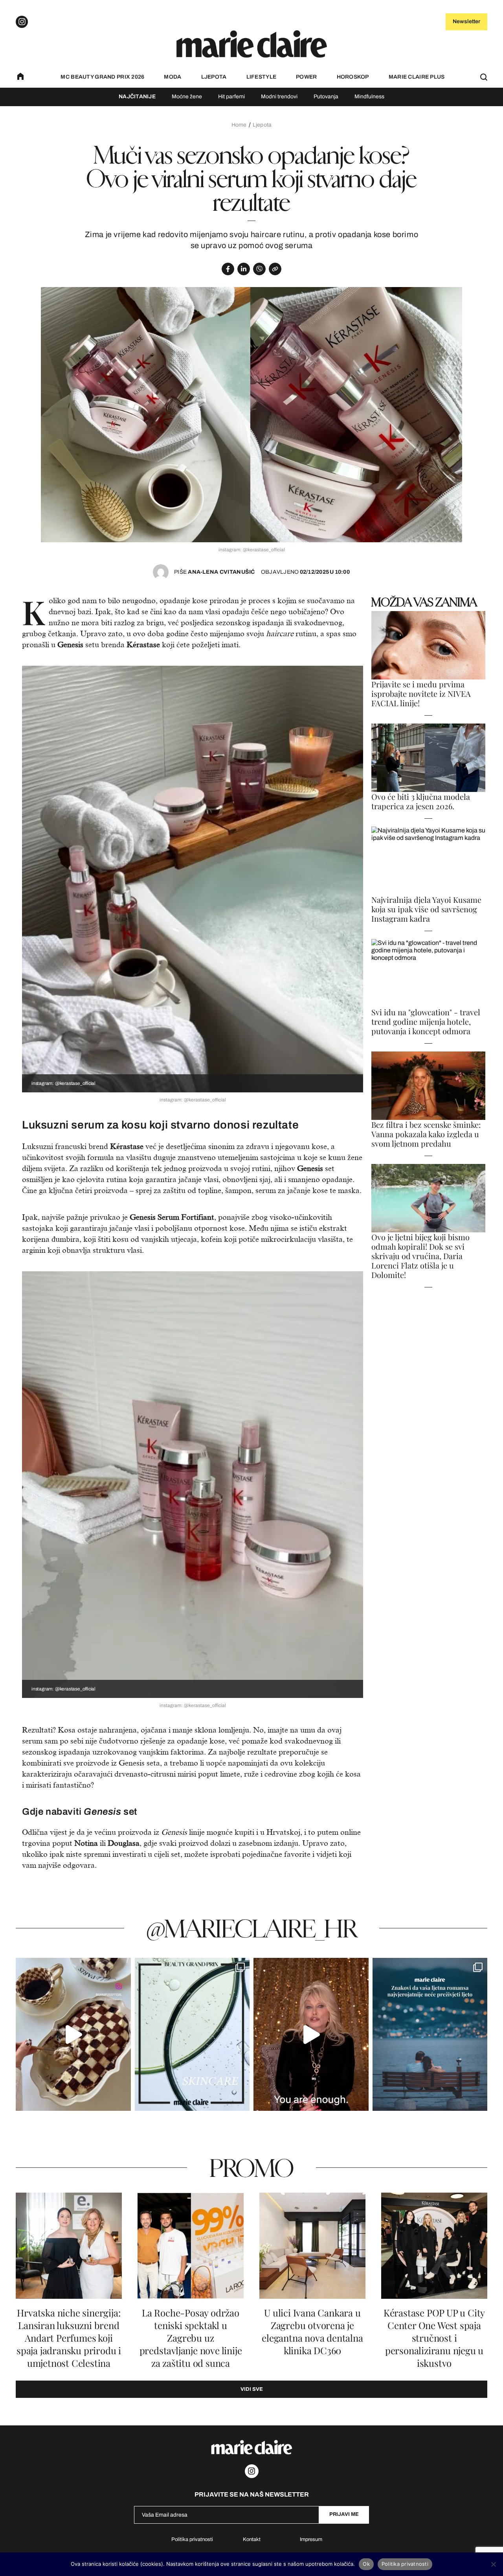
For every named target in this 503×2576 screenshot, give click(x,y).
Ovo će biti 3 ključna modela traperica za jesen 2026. (421, 801)
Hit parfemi (231, 97)
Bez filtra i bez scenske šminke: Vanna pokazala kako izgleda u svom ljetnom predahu (426, 1134)
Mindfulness (369, 97)
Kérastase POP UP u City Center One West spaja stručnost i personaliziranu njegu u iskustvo (434, 2338)
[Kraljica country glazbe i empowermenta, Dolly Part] (311, 2034)
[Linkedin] (244, 269)
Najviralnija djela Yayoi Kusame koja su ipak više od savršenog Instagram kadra (426, 909)
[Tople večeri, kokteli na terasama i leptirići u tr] (430, 2034)
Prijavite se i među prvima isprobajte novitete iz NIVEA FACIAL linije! (421, 694)
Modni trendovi (279, 97)
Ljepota (214, 77)
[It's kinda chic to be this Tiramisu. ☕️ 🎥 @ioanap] (73, 2034)
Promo (251, 2167)
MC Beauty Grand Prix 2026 (102, 77)
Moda (173, 77)
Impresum (311, 2539)
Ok (366, 2564)
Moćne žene (187, 97)
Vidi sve (252, 2389)
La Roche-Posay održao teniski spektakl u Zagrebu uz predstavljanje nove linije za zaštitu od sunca (191, 2338)
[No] (493, 2564)
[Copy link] (275, 269)
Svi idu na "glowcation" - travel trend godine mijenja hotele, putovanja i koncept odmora (426, 1022)
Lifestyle (262, 77)
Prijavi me (344, 2514)
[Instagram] (22, 22)
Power (306, 77)
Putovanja (326, 97)
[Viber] (259, 269)
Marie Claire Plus (417, 77)
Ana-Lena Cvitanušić (215, 572)
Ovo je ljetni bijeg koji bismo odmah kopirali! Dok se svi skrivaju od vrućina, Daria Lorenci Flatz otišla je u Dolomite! (420, 1256)
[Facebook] (228, 269)
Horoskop (353, 77)
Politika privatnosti (192, 2539)
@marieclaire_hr (252, 1928)
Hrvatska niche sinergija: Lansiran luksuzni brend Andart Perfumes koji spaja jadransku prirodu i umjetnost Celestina (69, 2338)
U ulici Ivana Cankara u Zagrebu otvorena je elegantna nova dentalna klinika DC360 (312, 2332)
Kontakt (252, 2539)
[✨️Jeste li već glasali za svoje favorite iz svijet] (192, 2034)
